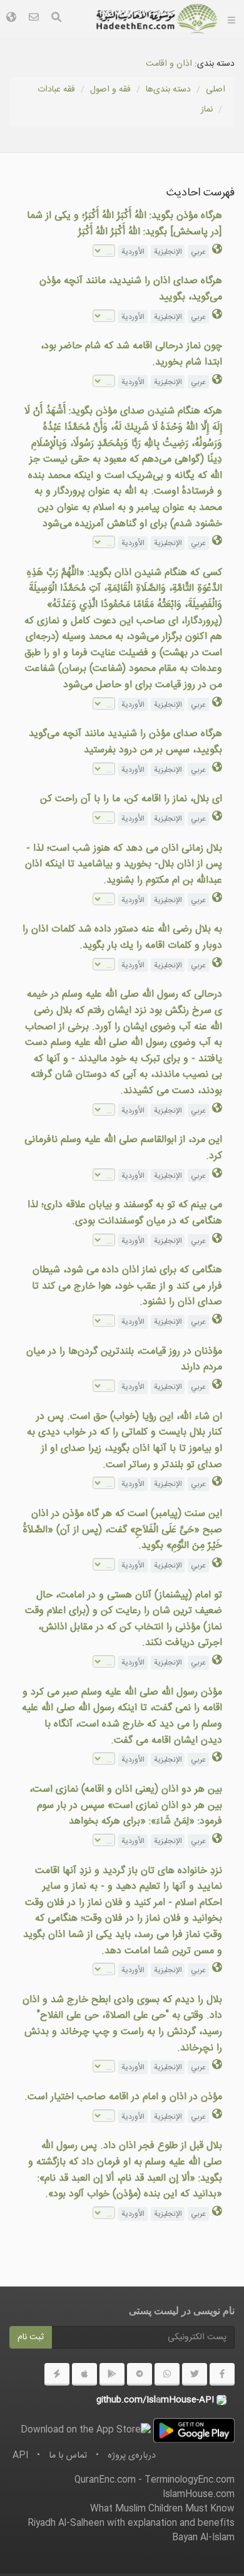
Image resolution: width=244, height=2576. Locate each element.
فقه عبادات (56, 90)
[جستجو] (56, 19)
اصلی (216, 90)
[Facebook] (222, 2374)
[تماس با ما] (34, 19)
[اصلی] (231, 19)
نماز (207, 110)
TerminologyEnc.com (190, 2480)
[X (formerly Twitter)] (195, 2374)
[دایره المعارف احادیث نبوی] (157, 19)
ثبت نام (31, 2337)
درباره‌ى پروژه (132, 2456)
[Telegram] (140, 2374)
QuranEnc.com (105, 2480)
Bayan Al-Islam (203, 2538)
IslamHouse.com (199, 2495)
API (20, 2456)
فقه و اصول (110, 90)
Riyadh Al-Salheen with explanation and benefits (131, 2523)
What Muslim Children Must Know (162, 2509)
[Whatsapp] (167, 2374)
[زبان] (11, 19)
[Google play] (112, 2374)
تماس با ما (68, 2456)
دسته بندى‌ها (168, 90)
